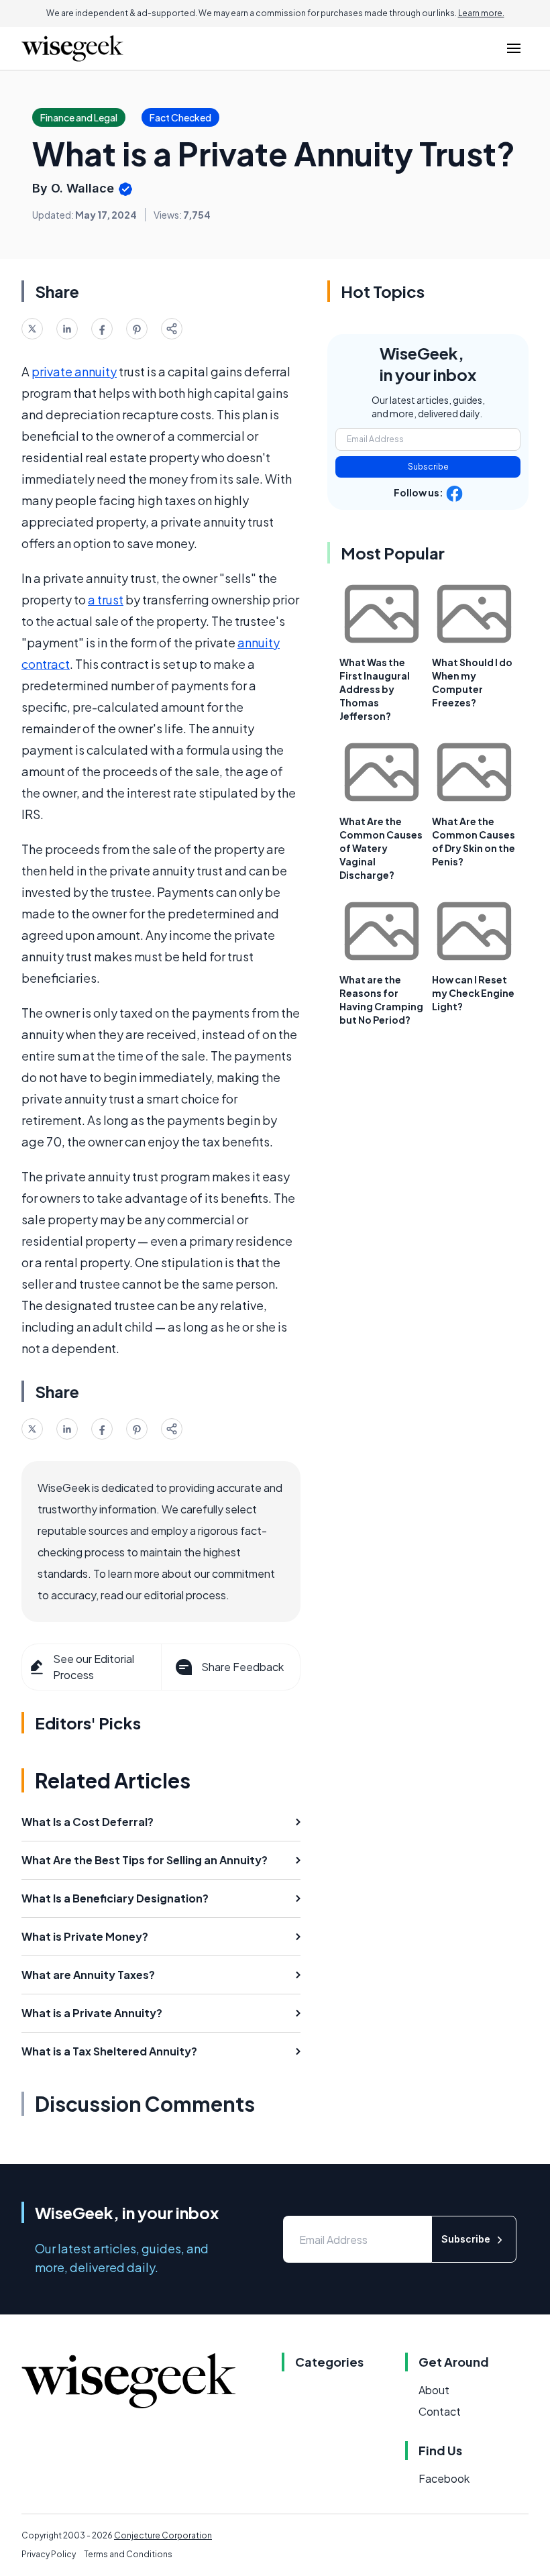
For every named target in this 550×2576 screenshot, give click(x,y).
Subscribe (428, 467)
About (434, 2390)
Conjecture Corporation (163, 2535)
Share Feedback (242, 1667)
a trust (106, 599)
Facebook (444, 2478)
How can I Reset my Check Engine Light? (473, 993)
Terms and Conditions (128, 2554)
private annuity (74, 371)
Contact (440, 2411)
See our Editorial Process (94, 1667)
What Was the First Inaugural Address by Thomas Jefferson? (375, 689)
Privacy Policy (49, 2554)
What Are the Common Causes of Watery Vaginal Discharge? (381, 848)
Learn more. (481, 13)
